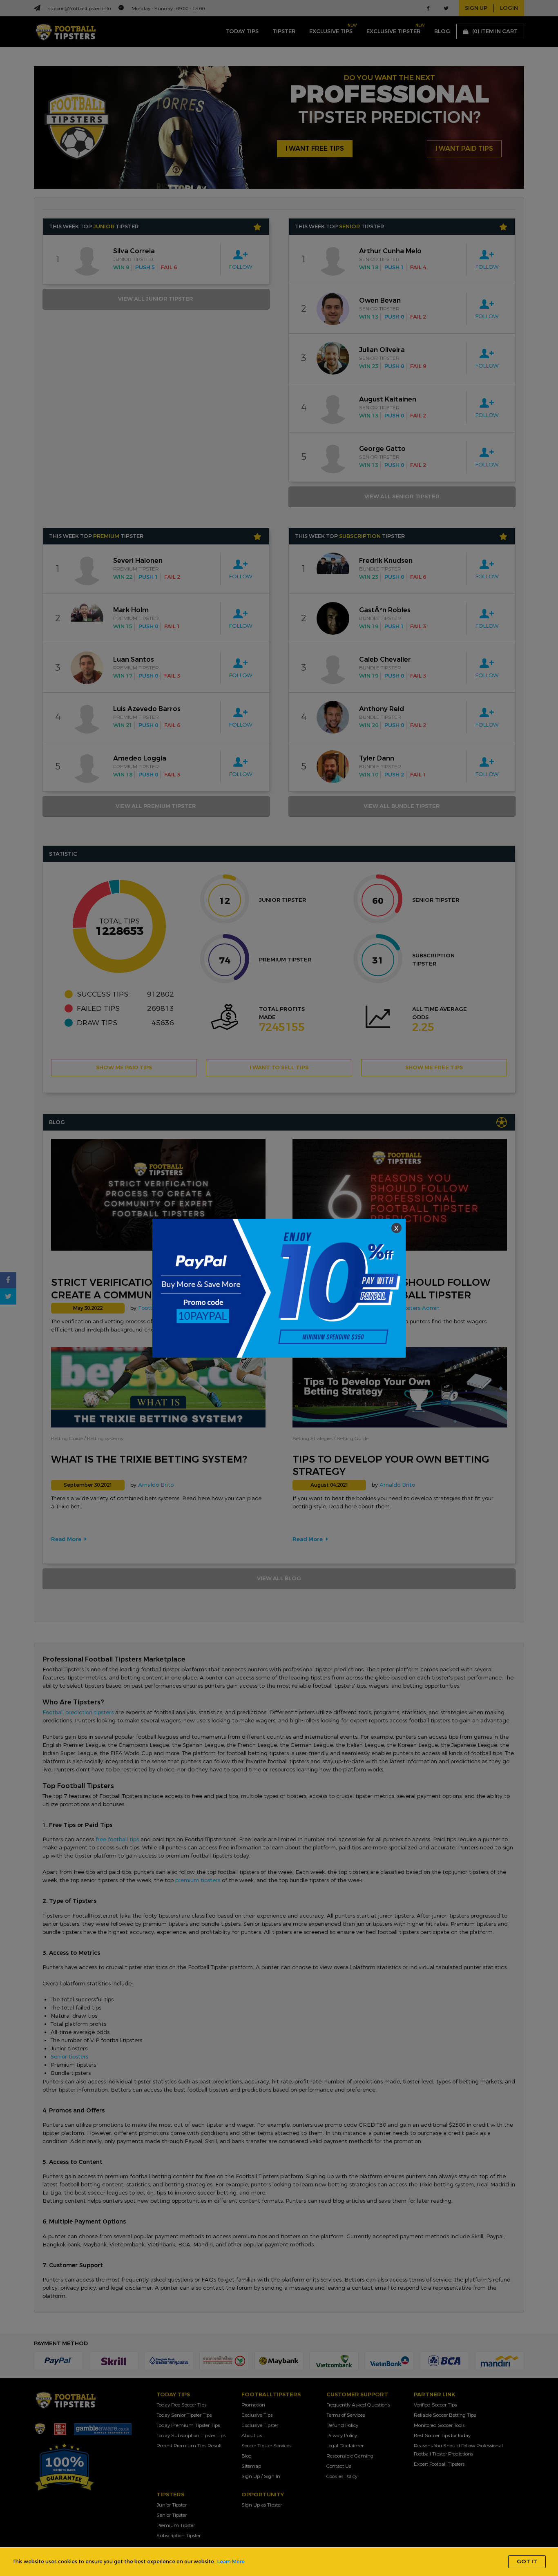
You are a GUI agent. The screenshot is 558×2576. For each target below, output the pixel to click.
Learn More (231, 2562)
